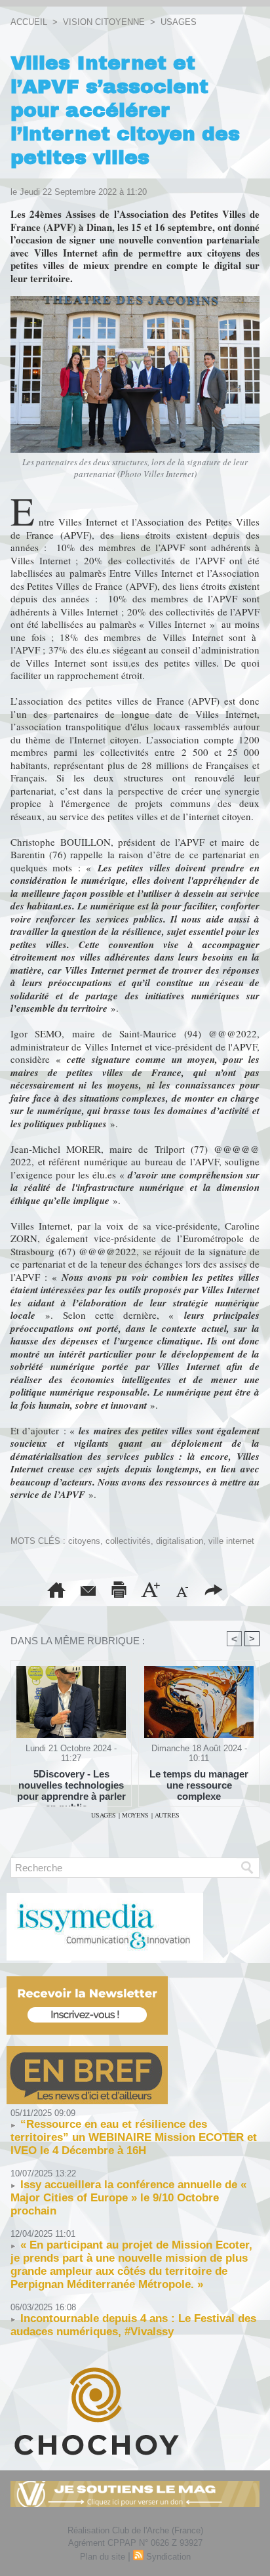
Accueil (29, 22)
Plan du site (103, 2557)
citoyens (84, 1541)
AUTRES (167, 1815)
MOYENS (135, 1815)
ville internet (231, 1541)
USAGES (179, 22)
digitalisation (180, 1541)
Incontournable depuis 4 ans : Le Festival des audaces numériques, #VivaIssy (133, 2325)
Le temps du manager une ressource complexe (199, 1785)
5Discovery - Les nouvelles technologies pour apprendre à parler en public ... (71, 1785)
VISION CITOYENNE (104, 22)
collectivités (128, 1541)
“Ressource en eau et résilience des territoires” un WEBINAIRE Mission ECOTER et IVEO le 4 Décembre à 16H (134, 2137)
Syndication (168, 2557)
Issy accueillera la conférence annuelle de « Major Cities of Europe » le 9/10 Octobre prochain (128, 2198)
